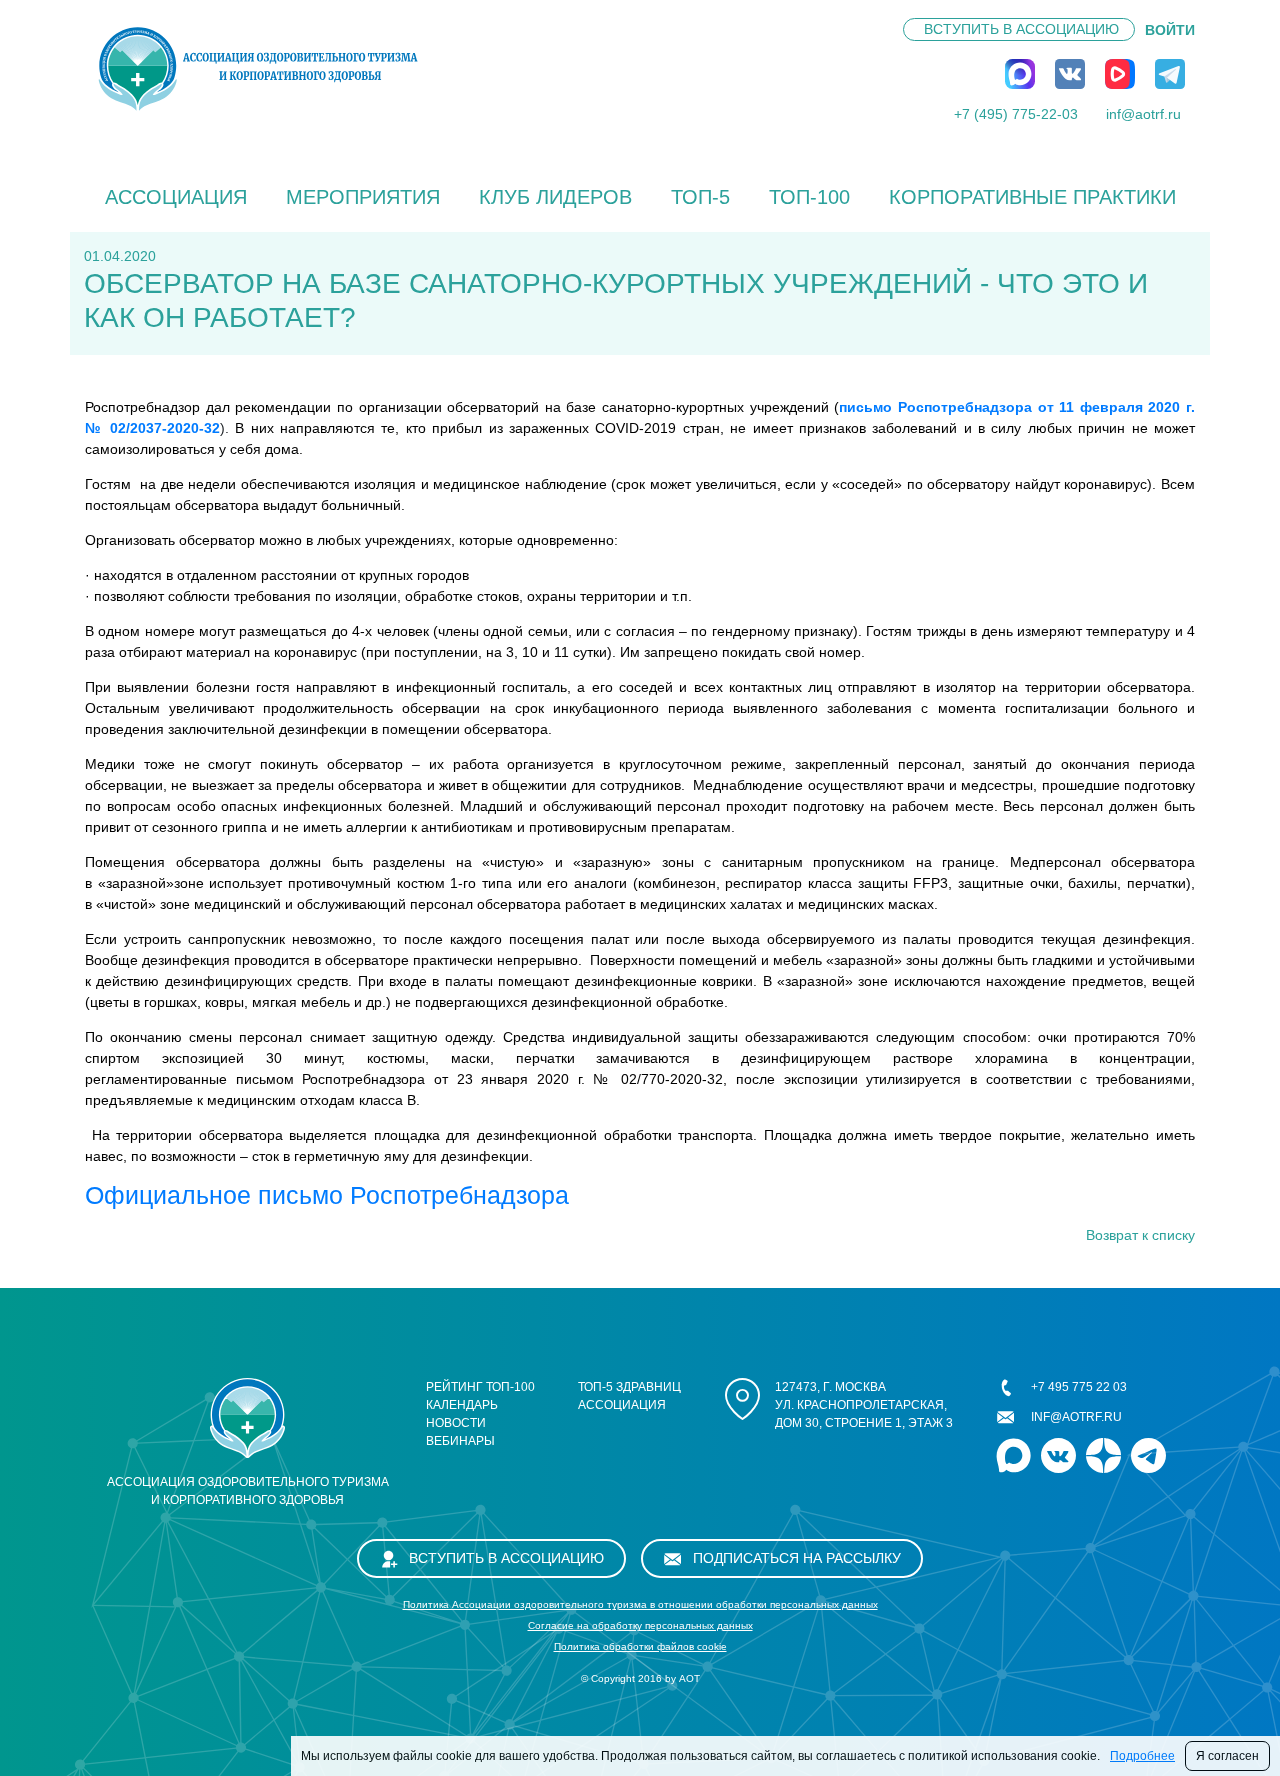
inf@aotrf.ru (1143, 114)
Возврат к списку (1140, 1235)
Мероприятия (363, 197)
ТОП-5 (700, 197)
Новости (456, 1423)
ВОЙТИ (1170, 30)
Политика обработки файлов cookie (640, 1646)
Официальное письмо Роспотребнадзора (327, 1195)
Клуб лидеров (555, 197)
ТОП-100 (809, 197)
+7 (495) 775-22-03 (1016, 114)
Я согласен (1227, 1756)
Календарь (462, 1405)
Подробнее (1142, 1756)
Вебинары (460, 1441)
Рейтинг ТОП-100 (480, 1387)
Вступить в (1021, 29)
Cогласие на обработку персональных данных (640, 1625)
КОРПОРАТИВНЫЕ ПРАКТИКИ (1032, 197)
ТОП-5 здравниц (629, 1387)
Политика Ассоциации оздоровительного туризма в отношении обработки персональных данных (640, 1604)
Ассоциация (176, 197)
